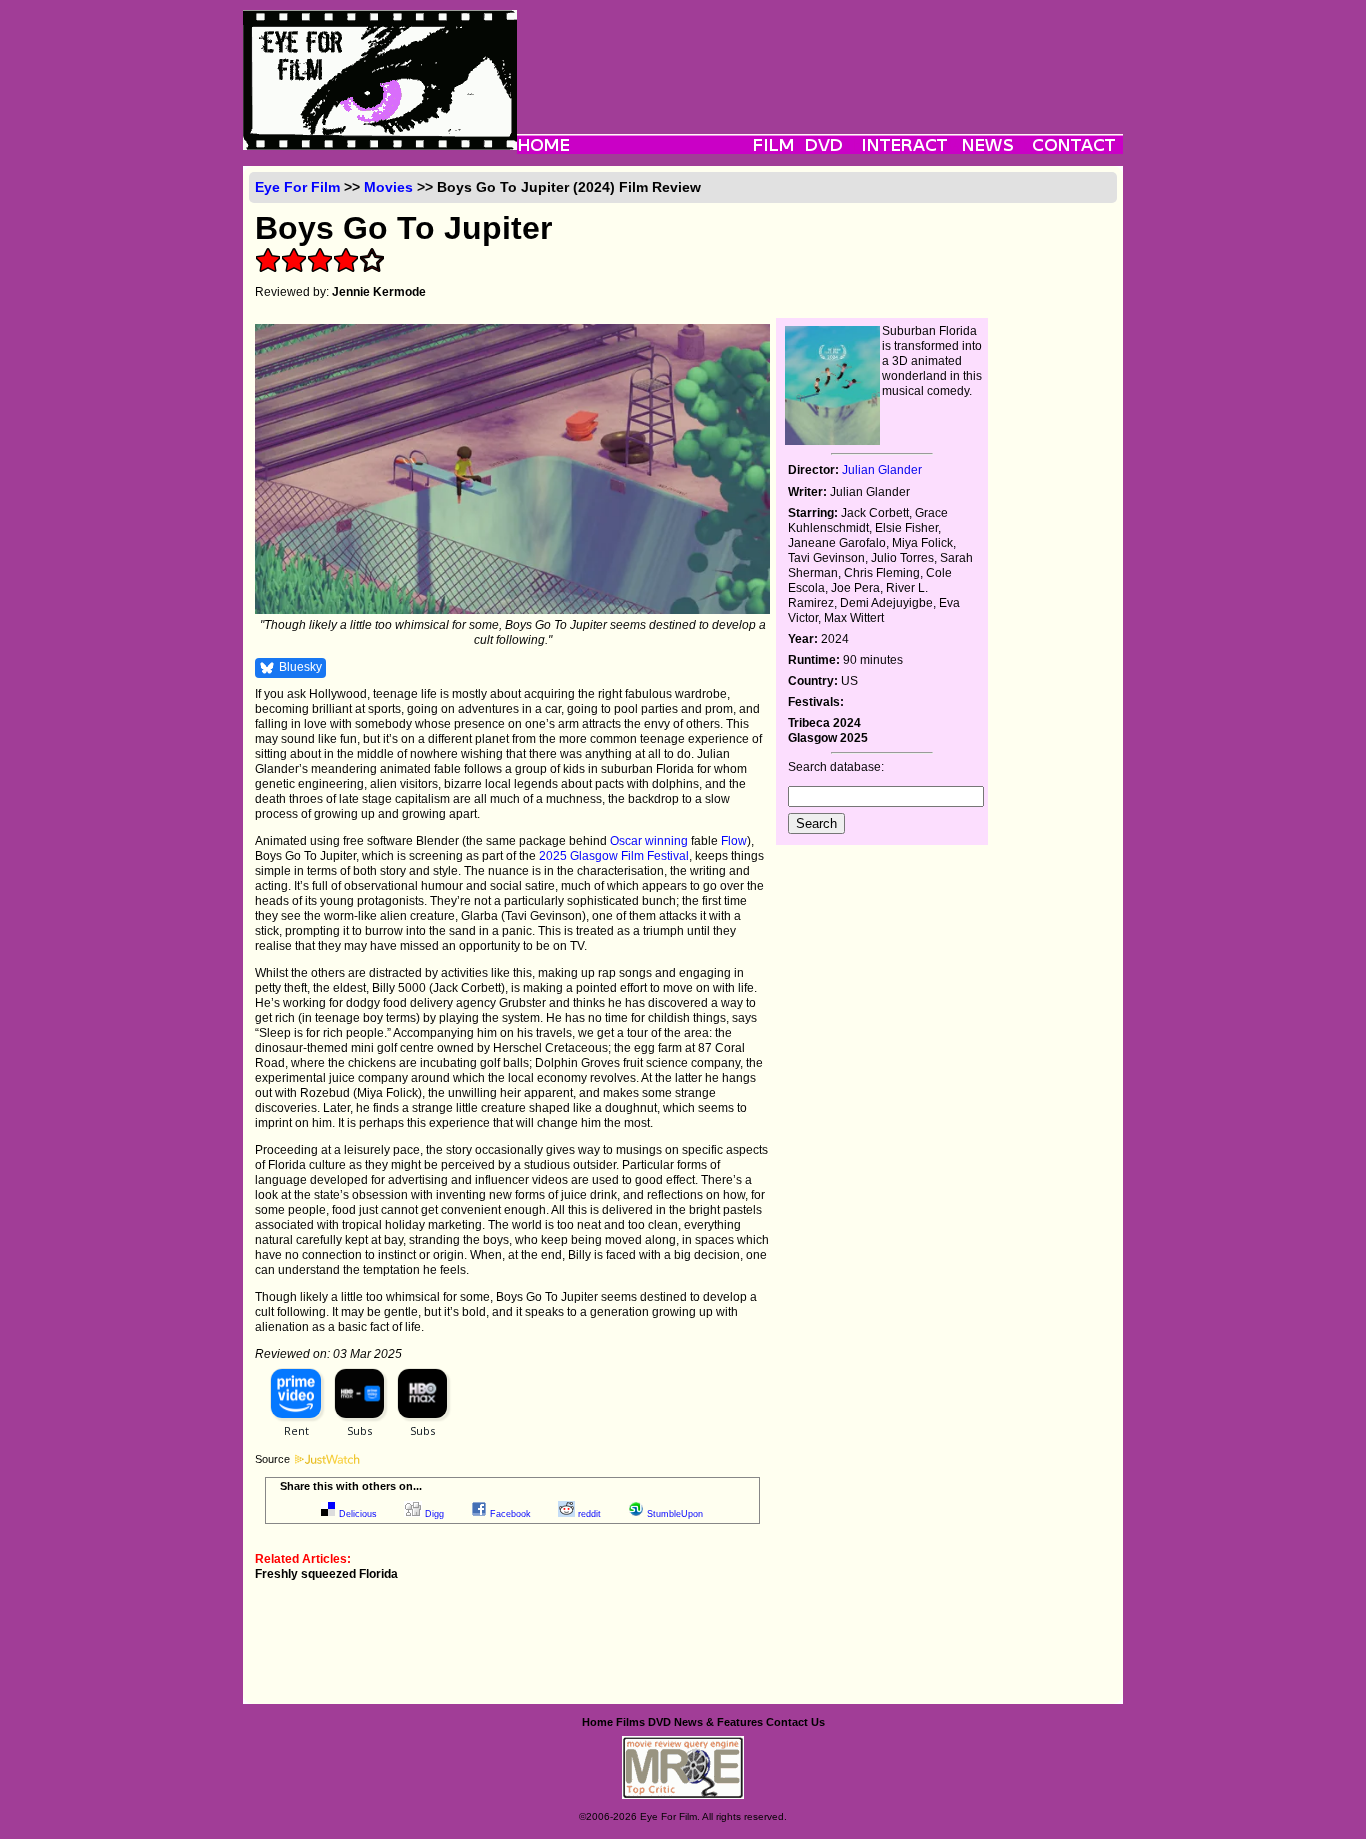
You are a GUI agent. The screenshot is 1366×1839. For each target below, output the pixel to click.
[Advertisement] (820, 55)
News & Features (718, 1722)
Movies (388, 187)
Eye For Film (297, 187)
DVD (659, 1722)
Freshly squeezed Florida (326, 1574)
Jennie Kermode (379, 292)
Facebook (510, 1514)
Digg (434, 1514)
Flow (734, 841)
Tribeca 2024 (824, 723)
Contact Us (795, 1722)
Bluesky (300, 667)
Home (597, 1722)
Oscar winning (649, 841)
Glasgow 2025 (828, 738)
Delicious (358, 1514)
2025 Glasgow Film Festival (614, 856)
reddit (589, 1514)
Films (630, 1722)
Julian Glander (882, 470)
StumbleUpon (675, 1514)
